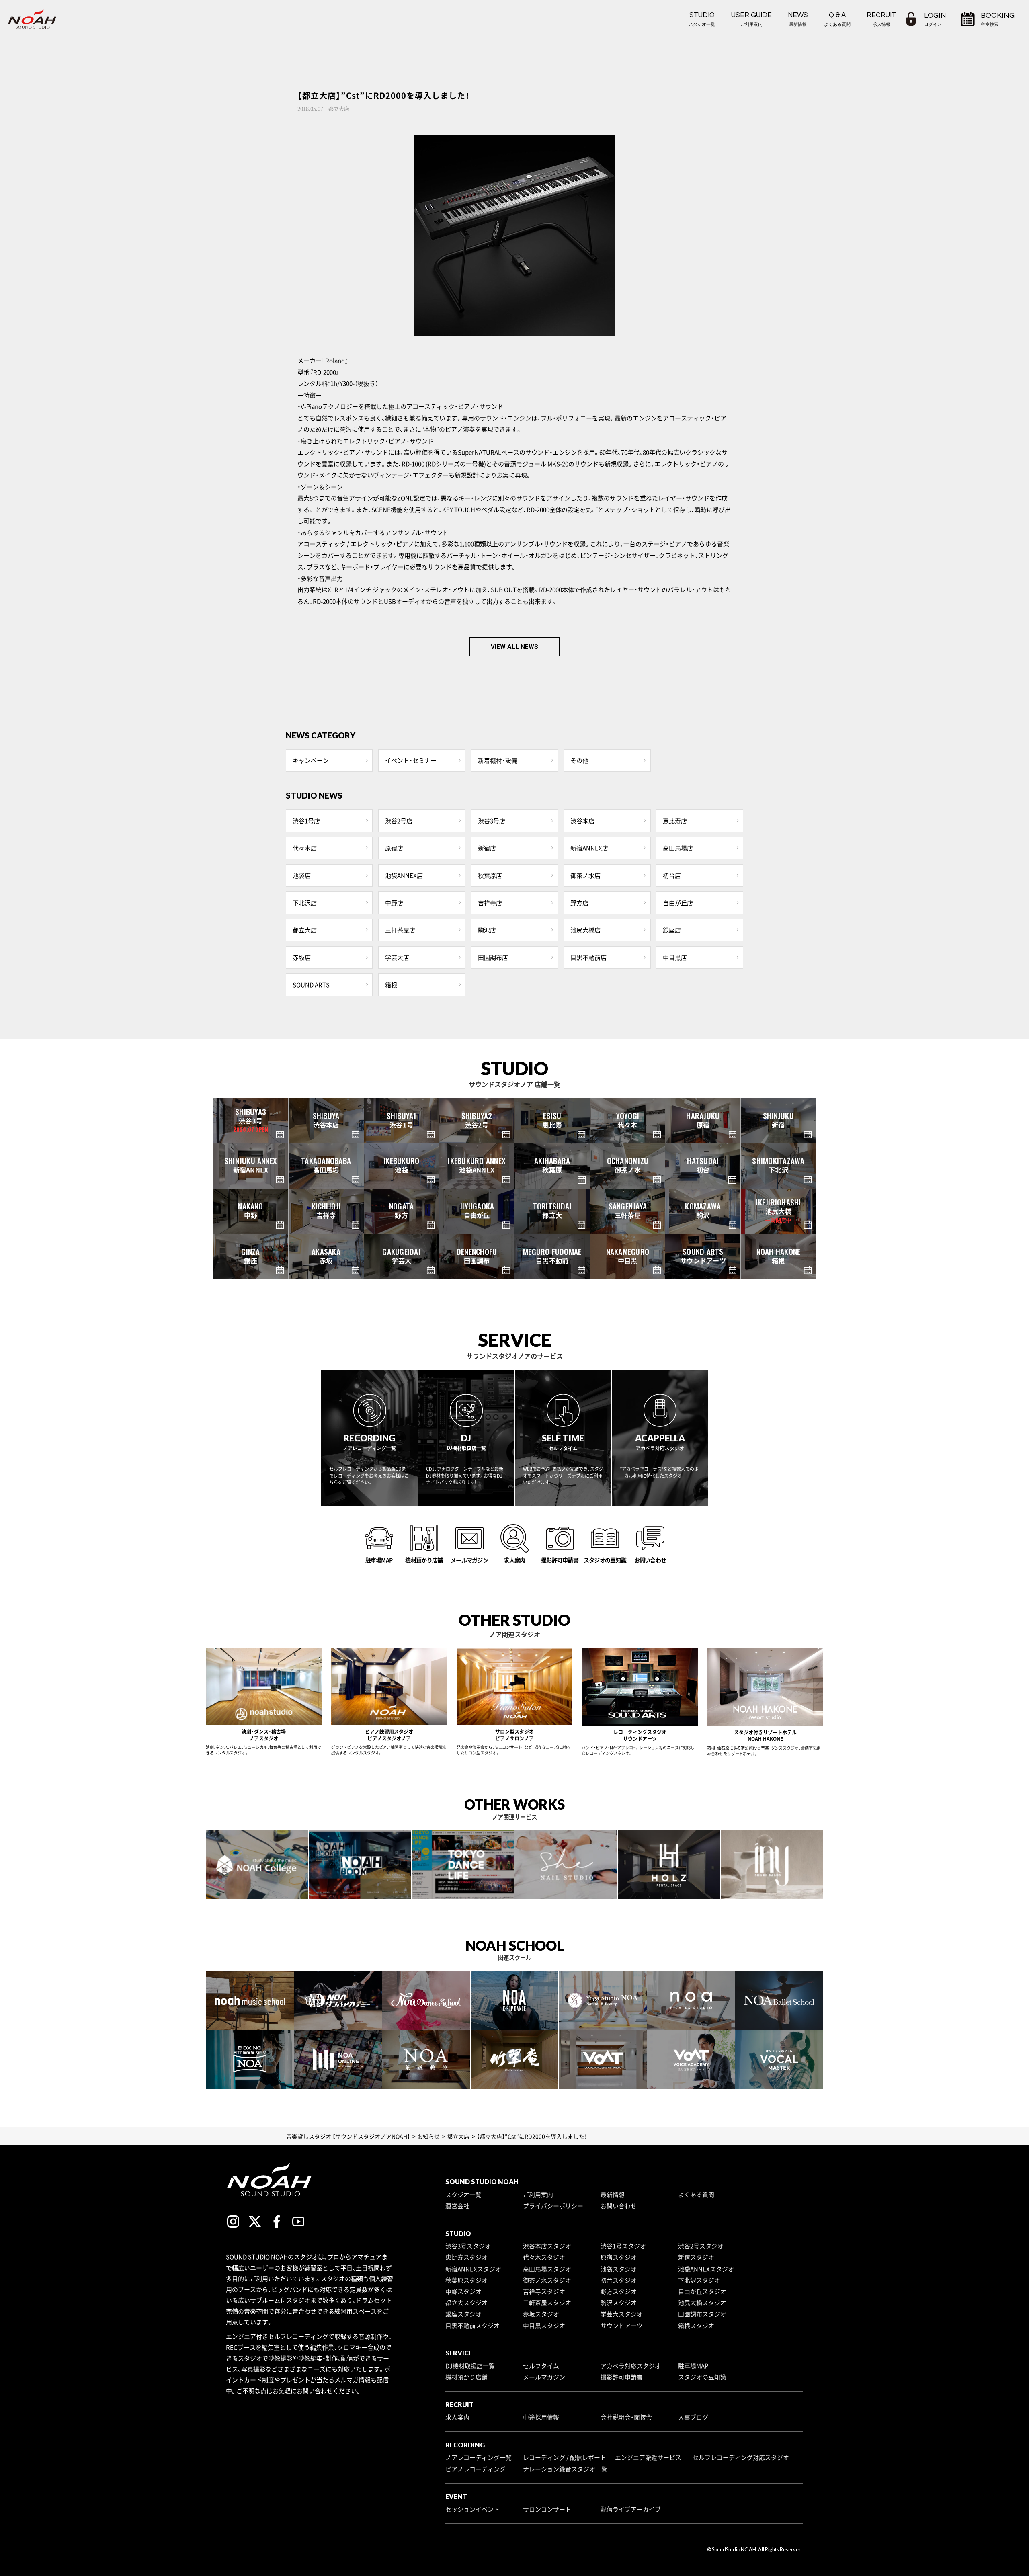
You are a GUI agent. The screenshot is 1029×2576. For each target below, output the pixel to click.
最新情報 (613, 2195)
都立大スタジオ (466, 2303)
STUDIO (702, 19)
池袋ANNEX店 (404, 875)
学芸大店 (397, 957)
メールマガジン (544, 2377)
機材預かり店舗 (466, 2377)
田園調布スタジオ (702, 2314)
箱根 (391, 985)
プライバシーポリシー (553, 2206)
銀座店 (672, 930)
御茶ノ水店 (585, 875)
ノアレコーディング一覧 (479, 2457)
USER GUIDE (751, 19)
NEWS (798, 19)
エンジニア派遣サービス (648, 2457)
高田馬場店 (678, 848)
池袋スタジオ (619, 2269)
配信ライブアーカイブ (631, 2509)
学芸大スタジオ (622, 2314)
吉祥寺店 (490, 903)
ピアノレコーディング (476, 2469)
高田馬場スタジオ (547, 2269)
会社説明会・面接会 (626, 2417)
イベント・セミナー (411, 760)
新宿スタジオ (696, 2257)
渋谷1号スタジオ (623, 2246)
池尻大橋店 (585, 930)
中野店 (394, 903)
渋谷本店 (582, 821)
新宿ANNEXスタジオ (473, 2269)
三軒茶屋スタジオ (547, 2303)
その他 (579, 760)
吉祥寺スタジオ (544, 2291)
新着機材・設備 (498, 760)
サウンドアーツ (622, 2326)
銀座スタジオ (463, 2314)
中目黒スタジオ (544, 2326)
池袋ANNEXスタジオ (706, 2269)
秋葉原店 (490, 875)
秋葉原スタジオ (466, 2280)
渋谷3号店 (492, 821)
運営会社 (457, 2206)
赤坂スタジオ (541, 2314)
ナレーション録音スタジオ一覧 (565, 2469)
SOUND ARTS (311, 985)
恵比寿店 (675, 821)
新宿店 (487, 848)
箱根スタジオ (696, 2326)
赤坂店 (302, 957)
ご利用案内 (538, 2195)
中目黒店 (675, 957)
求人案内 (457, 2417)
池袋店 (302, 875)
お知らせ (428, 2136)
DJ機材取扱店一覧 (470, 2366)
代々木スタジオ (544, 2257)
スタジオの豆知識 (702, 2377)
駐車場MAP (693, 2366)
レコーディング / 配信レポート (565, 2457)
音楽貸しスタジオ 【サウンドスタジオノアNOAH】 (348, 2136)
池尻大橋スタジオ (702, 2303)
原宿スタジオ (619, 2257)
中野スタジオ (463, 2291)
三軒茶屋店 (400, 930)
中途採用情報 (541, 2417)
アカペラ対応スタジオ (631, 2366)
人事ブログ (693, 2417)
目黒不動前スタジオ (472, 2326)
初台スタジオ (619, 2280)
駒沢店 (487, 930)
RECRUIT (881, 19)
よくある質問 (696, 2195)
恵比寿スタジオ (466, 2257)
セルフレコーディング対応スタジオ (741, 2457)
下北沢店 (305, 903)
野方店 (579, 903)
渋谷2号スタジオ (701, 2246)
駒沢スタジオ (619, 2303)
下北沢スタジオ (699, 2280)
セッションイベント (472, 2509)
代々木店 (305, 848)
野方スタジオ (619, 2291)
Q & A (837, 19)
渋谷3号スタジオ (468, 2246)
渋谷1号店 (306, 821)
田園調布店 (493, 957)
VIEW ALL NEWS (514, 647)
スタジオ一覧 (463, 2195)
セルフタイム (541, 2366)
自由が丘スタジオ (702, 2291)
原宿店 (394, 848)
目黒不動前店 (588, 957)
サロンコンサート (547, 2509)
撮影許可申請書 (622, 2377)
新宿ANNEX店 (589, 848)
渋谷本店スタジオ (547, 2246)
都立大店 (305, 930)
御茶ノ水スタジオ (547, 2280)
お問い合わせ (619, 2206)
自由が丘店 (678, 903)
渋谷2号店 (399, 821)
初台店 (672, 875)
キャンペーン (311, 760)
